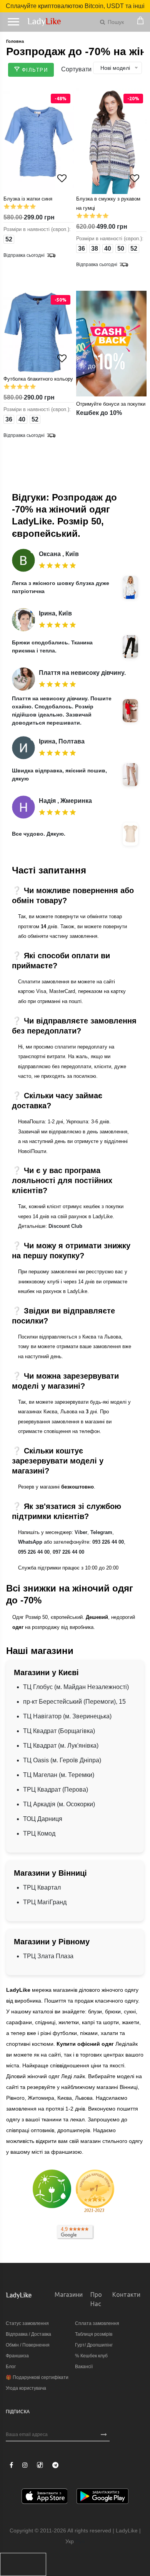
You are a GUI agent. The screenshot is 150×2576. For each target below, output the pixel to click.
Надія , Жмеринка (65, 801)
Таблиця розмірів (94, 2334)
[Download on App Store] (45, 2498)
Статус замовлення (27, 2323)
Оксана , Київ (59, 554)
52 (9, 239)
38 (95, 249)
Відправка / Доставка (28, 2334)
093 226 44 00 (108, 1542)
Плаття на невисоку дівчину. (82, 673)
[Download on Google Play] (102, 2498)
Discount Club (65, 1226)
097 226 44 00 (68, 1552)
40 (108, 249)
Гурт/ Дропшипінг (94, 2345)
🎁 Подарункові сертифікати (37, 2377)
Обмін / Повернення (28, 2345)
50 (121, 249)
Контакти (126, 2294)
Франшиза (17, 2356)
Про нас (96, 2299)
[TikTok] (40, 2465)
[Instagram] (25, 2465)
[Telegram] (55, 2465)
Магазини (69, 2294)
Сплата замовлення (97, 2323)
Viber (81, 1532)
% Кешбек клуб (91, 2356)
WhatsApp (30, 1542)
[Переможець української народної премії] (95, 2191)
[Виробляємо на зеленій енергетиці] (52, 2188)
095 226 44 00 (34, 1552)
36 (82, 249)
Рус (80, 2541)
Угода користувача (26, 2388)
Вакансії (84, 2367)
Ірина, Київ (55, 613)
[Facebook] (11, 2465)
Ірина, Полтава (62, 741)
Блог (11, 2367)
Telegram (101, 1532)
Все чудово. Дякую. (39, 834)
